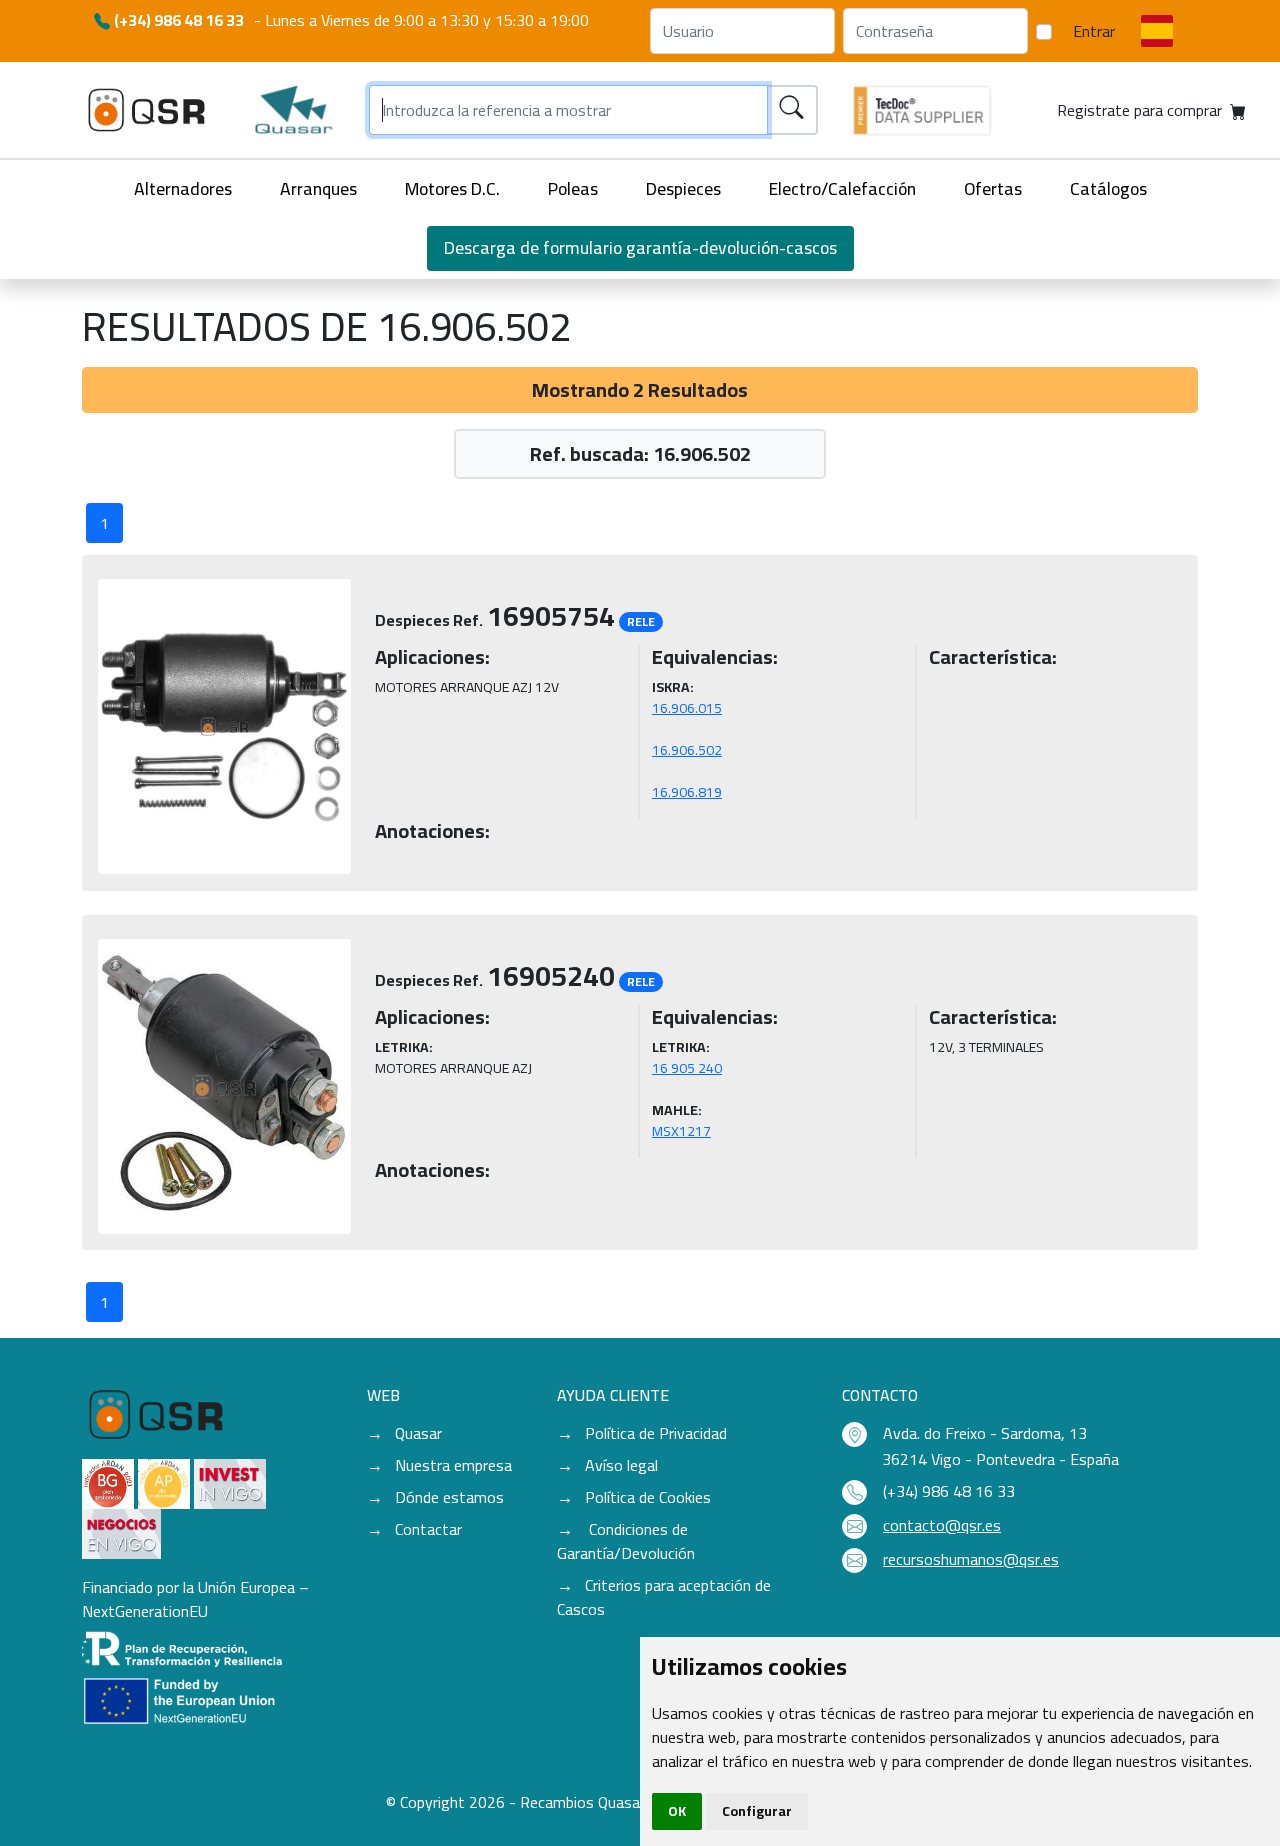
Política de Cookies (648, 1497)
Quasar (418, 1433)
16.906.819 (687, 792)
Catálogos (1108, 188)
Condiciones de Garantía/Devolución (626, 1541)
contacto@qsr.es (942, 1525)
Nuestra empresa (453, 1465)
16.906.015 (687, 708)
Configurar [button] (757, 1811)
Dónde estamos (449, 1497)
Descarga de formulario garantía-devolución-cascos (640, 247)
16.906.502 (687, 750)
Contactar (428, 1529)
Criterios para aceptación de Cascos (664, 1597)
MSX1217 (681, 1131)
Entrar (1094, 31)
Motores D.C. (452, 188)
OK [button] (677, 1811)
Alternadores (183, 188)
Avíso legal (621, 1465)
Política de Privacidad (656, 1433)
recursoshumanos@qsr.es (971, 1559)
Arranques (318, 188)
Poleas (573, 188)
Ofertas (993, 188)
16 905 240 (687, 1068)
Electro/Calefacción (842, 188)
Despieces (683, 188)
